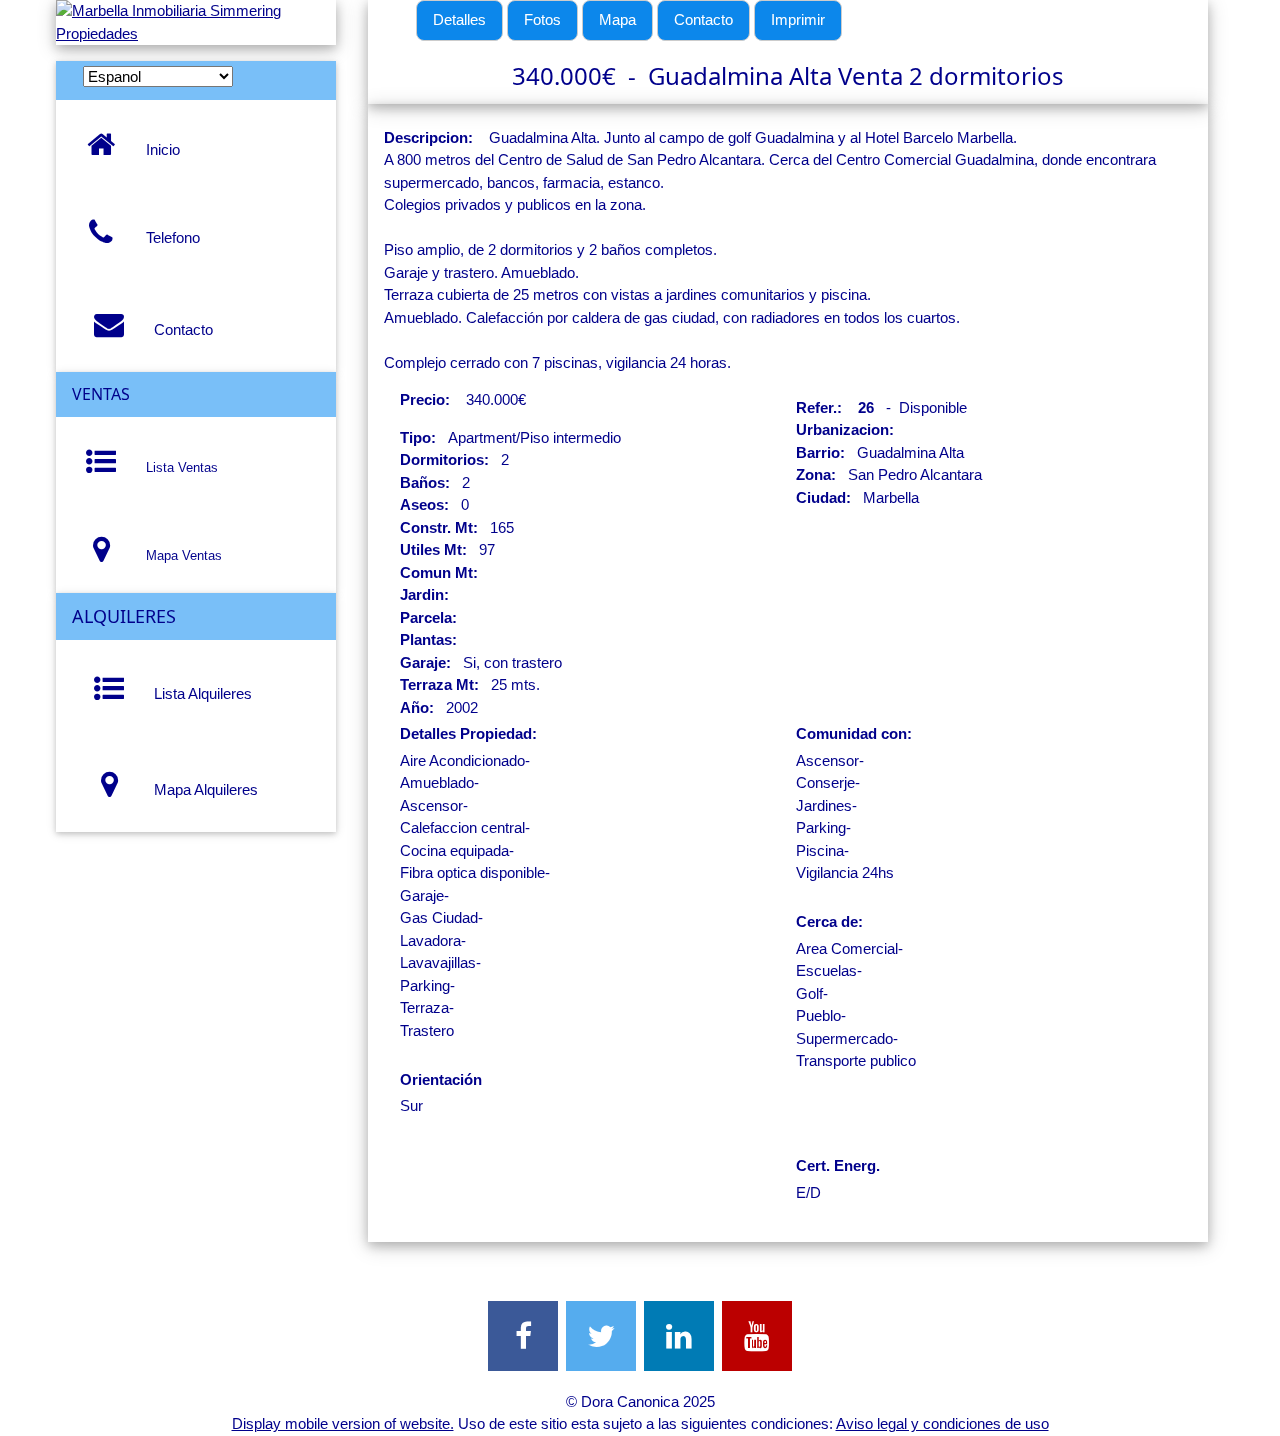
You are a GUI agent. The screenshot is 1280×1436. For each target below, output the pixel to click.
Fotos (542, 19)
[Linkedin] (679, 1336)
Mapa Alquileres (202, 789)
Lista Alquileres (199, 693)
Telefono (169, 237)
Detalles (459, 19)
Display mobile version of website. (343, 1423)
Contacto (179, 329)
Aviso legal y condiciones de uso (942, 1423)
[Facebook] (523, 1336)
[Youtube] (757, 1336)
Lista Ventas (178, 467)
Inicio (159, 149)
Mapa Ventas (180, 555)
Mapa (617, 19)
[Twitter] (601, 1336)
